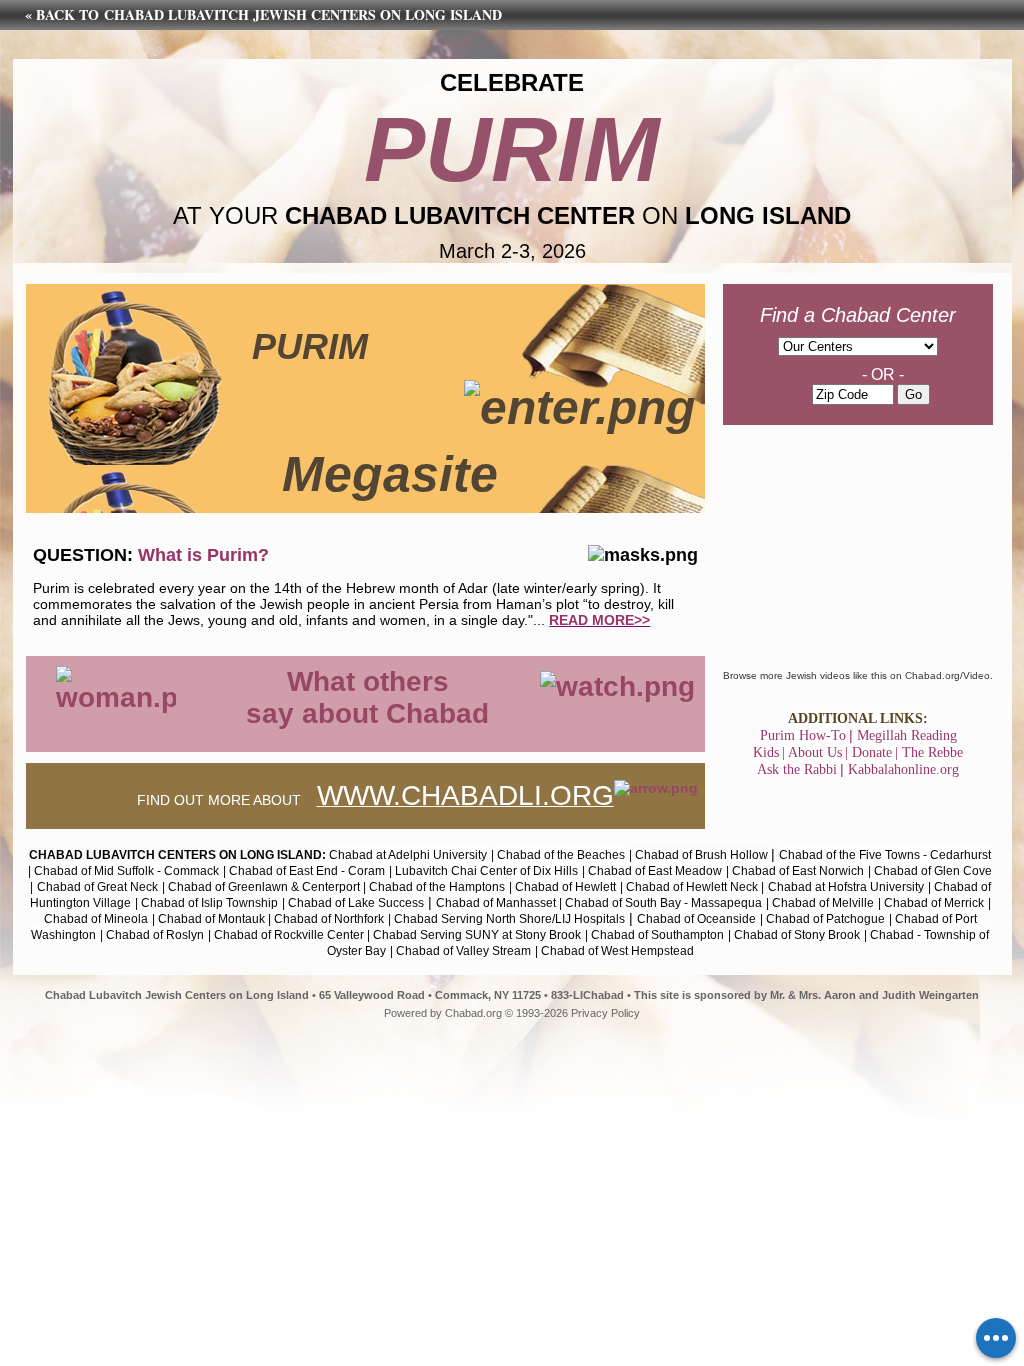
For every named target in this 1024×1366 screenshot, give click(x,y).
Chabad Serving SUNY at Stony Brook (477, 935)
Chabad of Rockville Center (290, 935)
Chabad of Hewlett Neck (692, 887)
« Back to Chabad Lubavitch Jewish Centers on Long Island (263, 14)
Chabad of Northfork (329, 919)
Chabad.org (473, 1013)
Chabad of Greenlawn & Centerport (265, 887)
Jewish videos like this (836, 675)
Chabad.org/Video (947, 675)
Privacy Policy (605, 1013)
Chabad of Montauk (211, 919)
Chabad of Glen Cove (933, 871)
